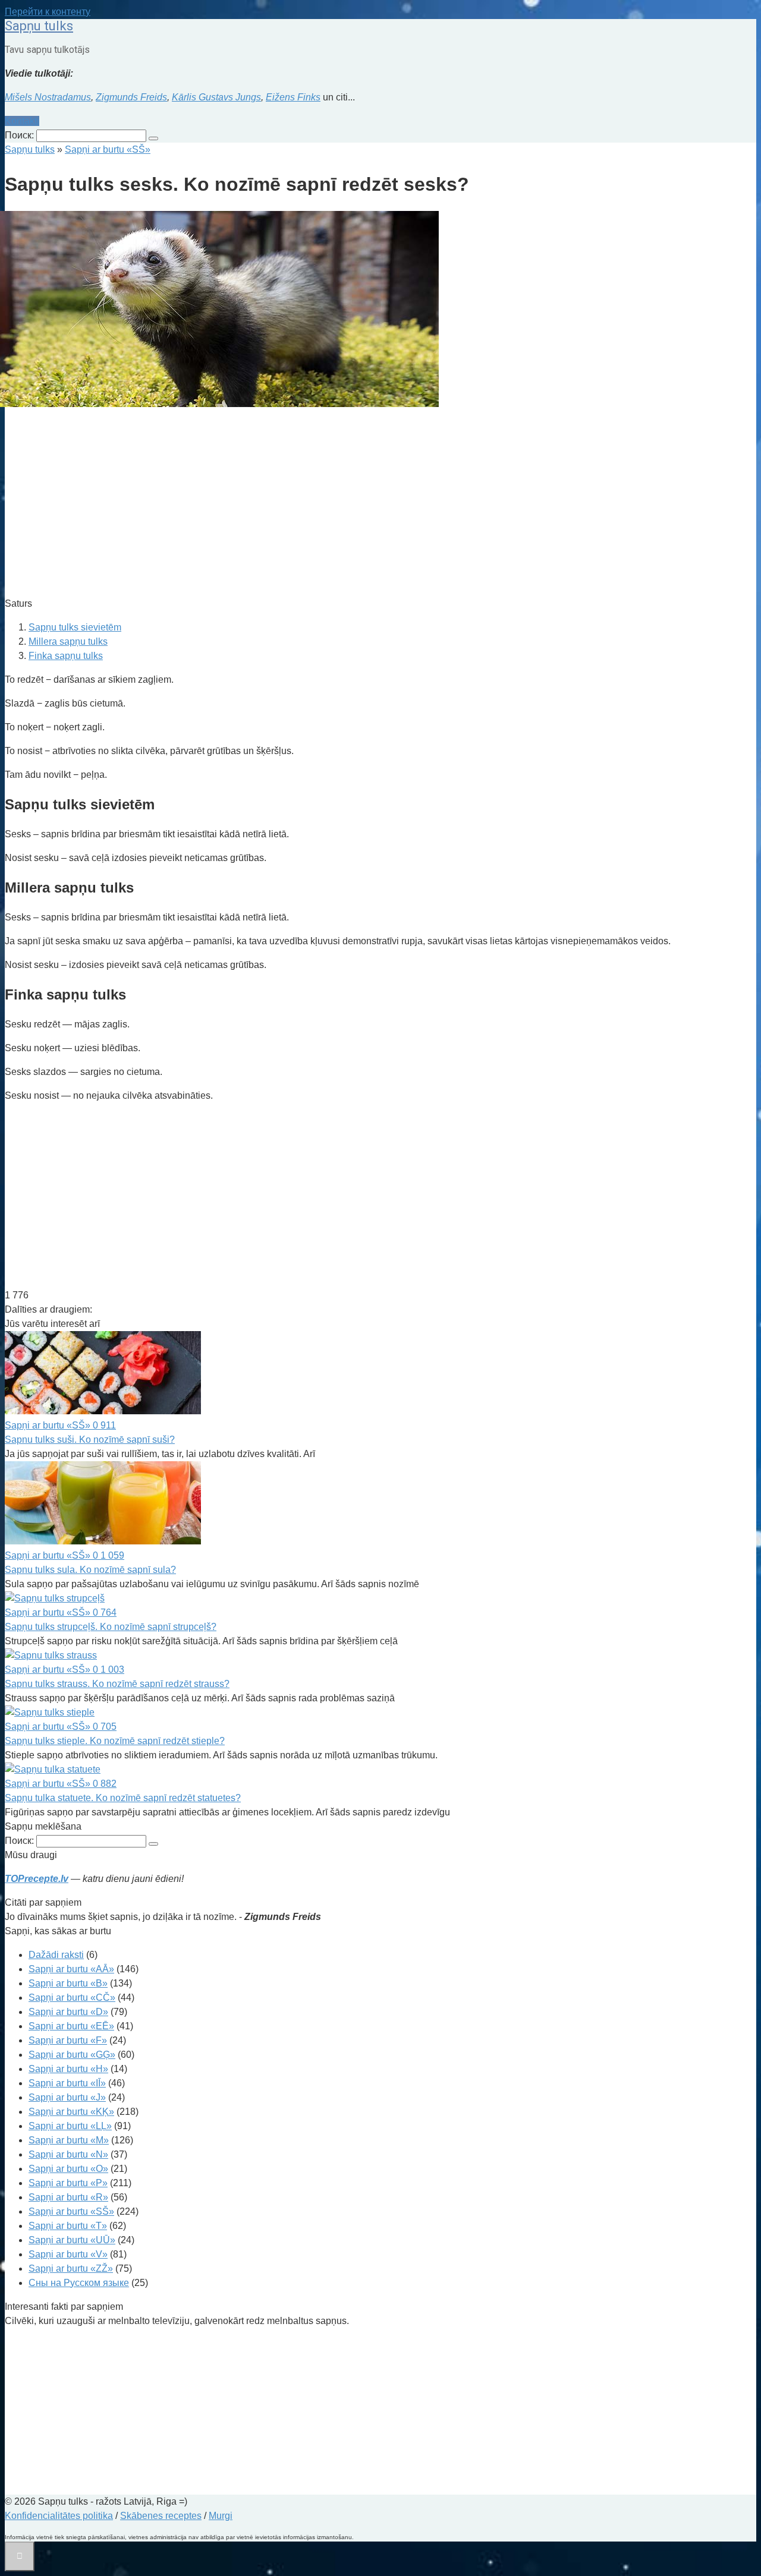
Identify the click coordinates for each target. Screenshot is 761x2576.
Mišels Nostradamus (48, 97)
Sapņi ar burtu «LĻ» (70, 2126)
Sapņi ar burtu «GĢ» (72, 2055)
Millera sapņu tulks (68, 641)
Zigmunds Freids (131, 97)
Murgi (221, 2516)
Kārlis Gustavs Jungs (216, 97)
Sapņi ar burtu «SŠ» (71, 2211)
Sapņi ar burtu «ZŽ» (71, 2268)
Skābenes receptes (161, 2516)
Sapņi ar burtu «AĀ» (71, 1969)
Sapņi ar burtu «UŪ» (72, 2240)
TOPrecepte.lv (37, 1879)
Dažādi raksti (56, 1955)
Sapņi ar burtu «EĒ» (71, 2026)
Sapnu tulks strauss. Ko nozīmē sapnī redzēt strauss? (117, 1684)
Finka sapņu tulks (66, 656)
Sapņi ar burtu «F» (68, 2040)
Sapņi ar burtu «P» (68, 2183)
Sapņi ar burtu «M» (69, 2140)
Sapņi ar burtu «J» (67, 2097)
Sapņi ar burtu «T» (68, 2226)
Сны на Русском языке (79, 2283)
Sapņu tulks (39, 26)
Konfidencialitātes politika (59, 2516)
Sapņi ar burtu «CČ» (72, 1998)
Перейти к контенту (48, 12)
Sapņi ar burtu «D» (68, 2012)
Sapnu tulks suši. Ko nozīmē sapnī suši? (90, 1440)
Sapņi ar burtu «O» (68, 2169)
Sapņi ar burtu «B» (68, 1983)
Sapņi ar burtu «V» (68, 2254)
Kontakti (22, 121)
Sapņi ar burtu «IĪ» (67, 2083)
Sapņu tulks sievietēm (75, 627)
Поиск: (21, 135)
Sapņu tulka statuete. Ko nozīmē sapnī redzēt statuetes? (123, 1798)
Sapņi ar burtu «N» (68, 2154)
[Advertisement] (361, 504)
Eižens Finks (293, 97)
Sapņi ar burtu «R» (68, 2197)
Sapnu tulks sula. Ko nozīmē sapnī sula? (90, 1570)
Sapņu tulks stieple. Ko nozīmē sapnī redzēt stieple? (115, 1741)
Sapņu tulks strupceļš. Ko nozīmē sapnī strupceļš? (111, 1627)
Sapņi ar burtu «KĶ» (71, 2112)
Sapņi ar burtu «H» (68, 2069)
